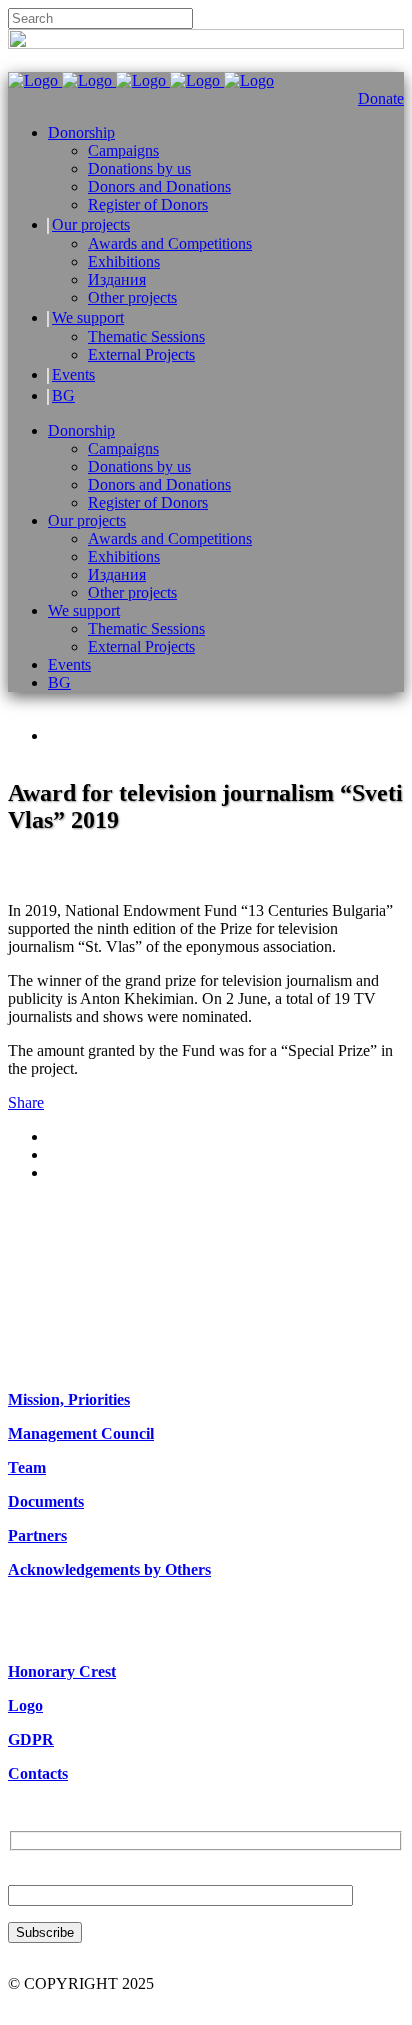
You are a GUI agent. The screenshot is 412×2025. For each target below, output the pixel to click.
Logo (25, 1705)
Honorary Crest (62, 1671)
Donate (381, 98)
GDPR (31, 1739)
